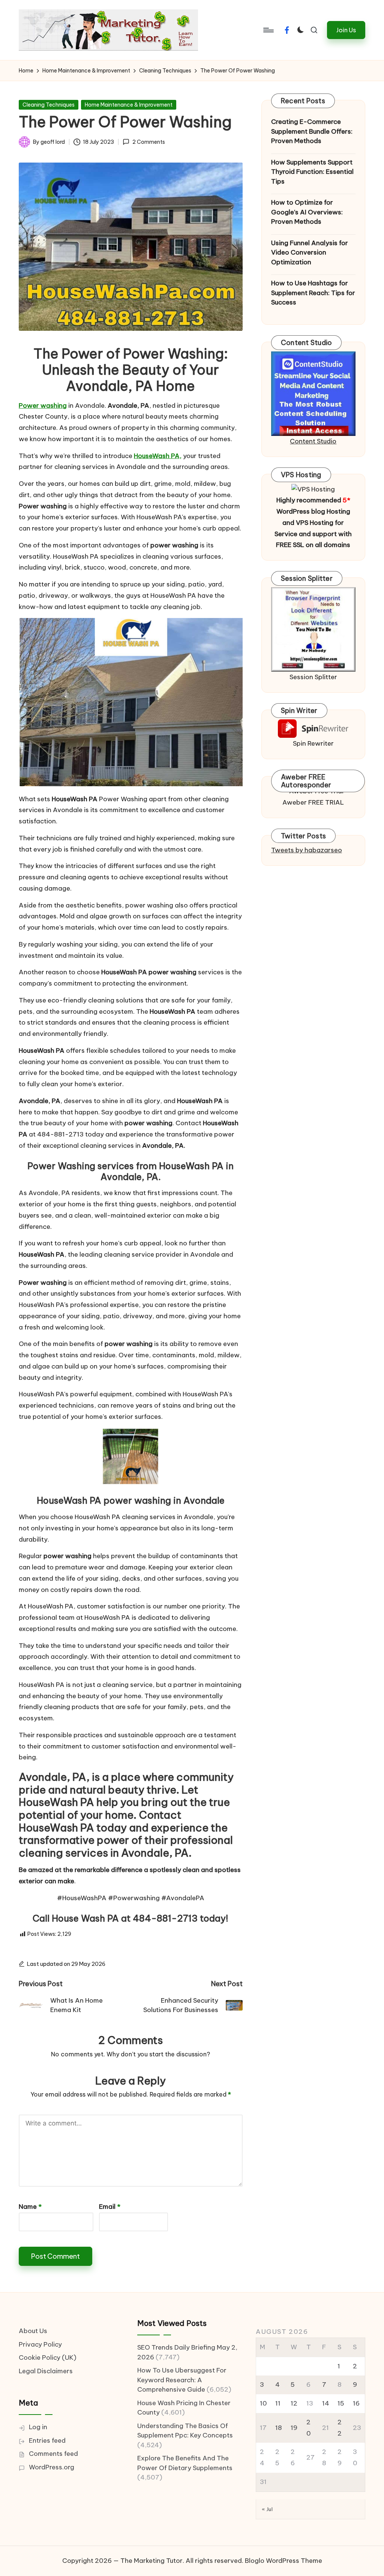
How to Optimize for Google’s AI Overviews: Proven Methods (307, 212)
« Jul (267, 2509)
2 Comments (148, 142)
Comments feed (53, 2454)
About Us (33, 2331)
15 (341, 2403)
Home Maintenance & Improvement (129, 105)
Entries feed (47, 2440)
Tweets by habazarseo (307, 850)
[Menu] (268, 30)
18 (279, 2428)
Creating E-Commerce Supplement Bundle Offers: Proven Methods (312, 131)
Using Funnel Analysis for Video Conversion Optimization (310, 252)
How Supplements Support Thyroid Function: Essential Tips (312, 172)
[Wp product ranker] (313, 629)
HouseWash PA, (158, 456)
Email (110, 2207)
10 (263, 2403)
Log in (38, 2427)
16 (356, 2403)
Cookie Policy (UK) (48, 2357)
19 (294, 2428)
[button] (346, 30)
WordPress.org (52, 2467)
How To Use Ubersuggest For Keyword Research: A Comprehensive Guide (182, 2380)
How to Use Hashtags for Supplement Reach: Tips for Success (313, 293)
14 (326, 2403)
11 (278, 2403)
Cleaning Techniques (49, 105)
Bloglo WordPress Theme (283, 2561)
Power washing (43, 405)
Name (30, 2207)
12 (294, 2403)
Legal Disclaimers (46, 2371)
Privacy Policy (40, 2344)
